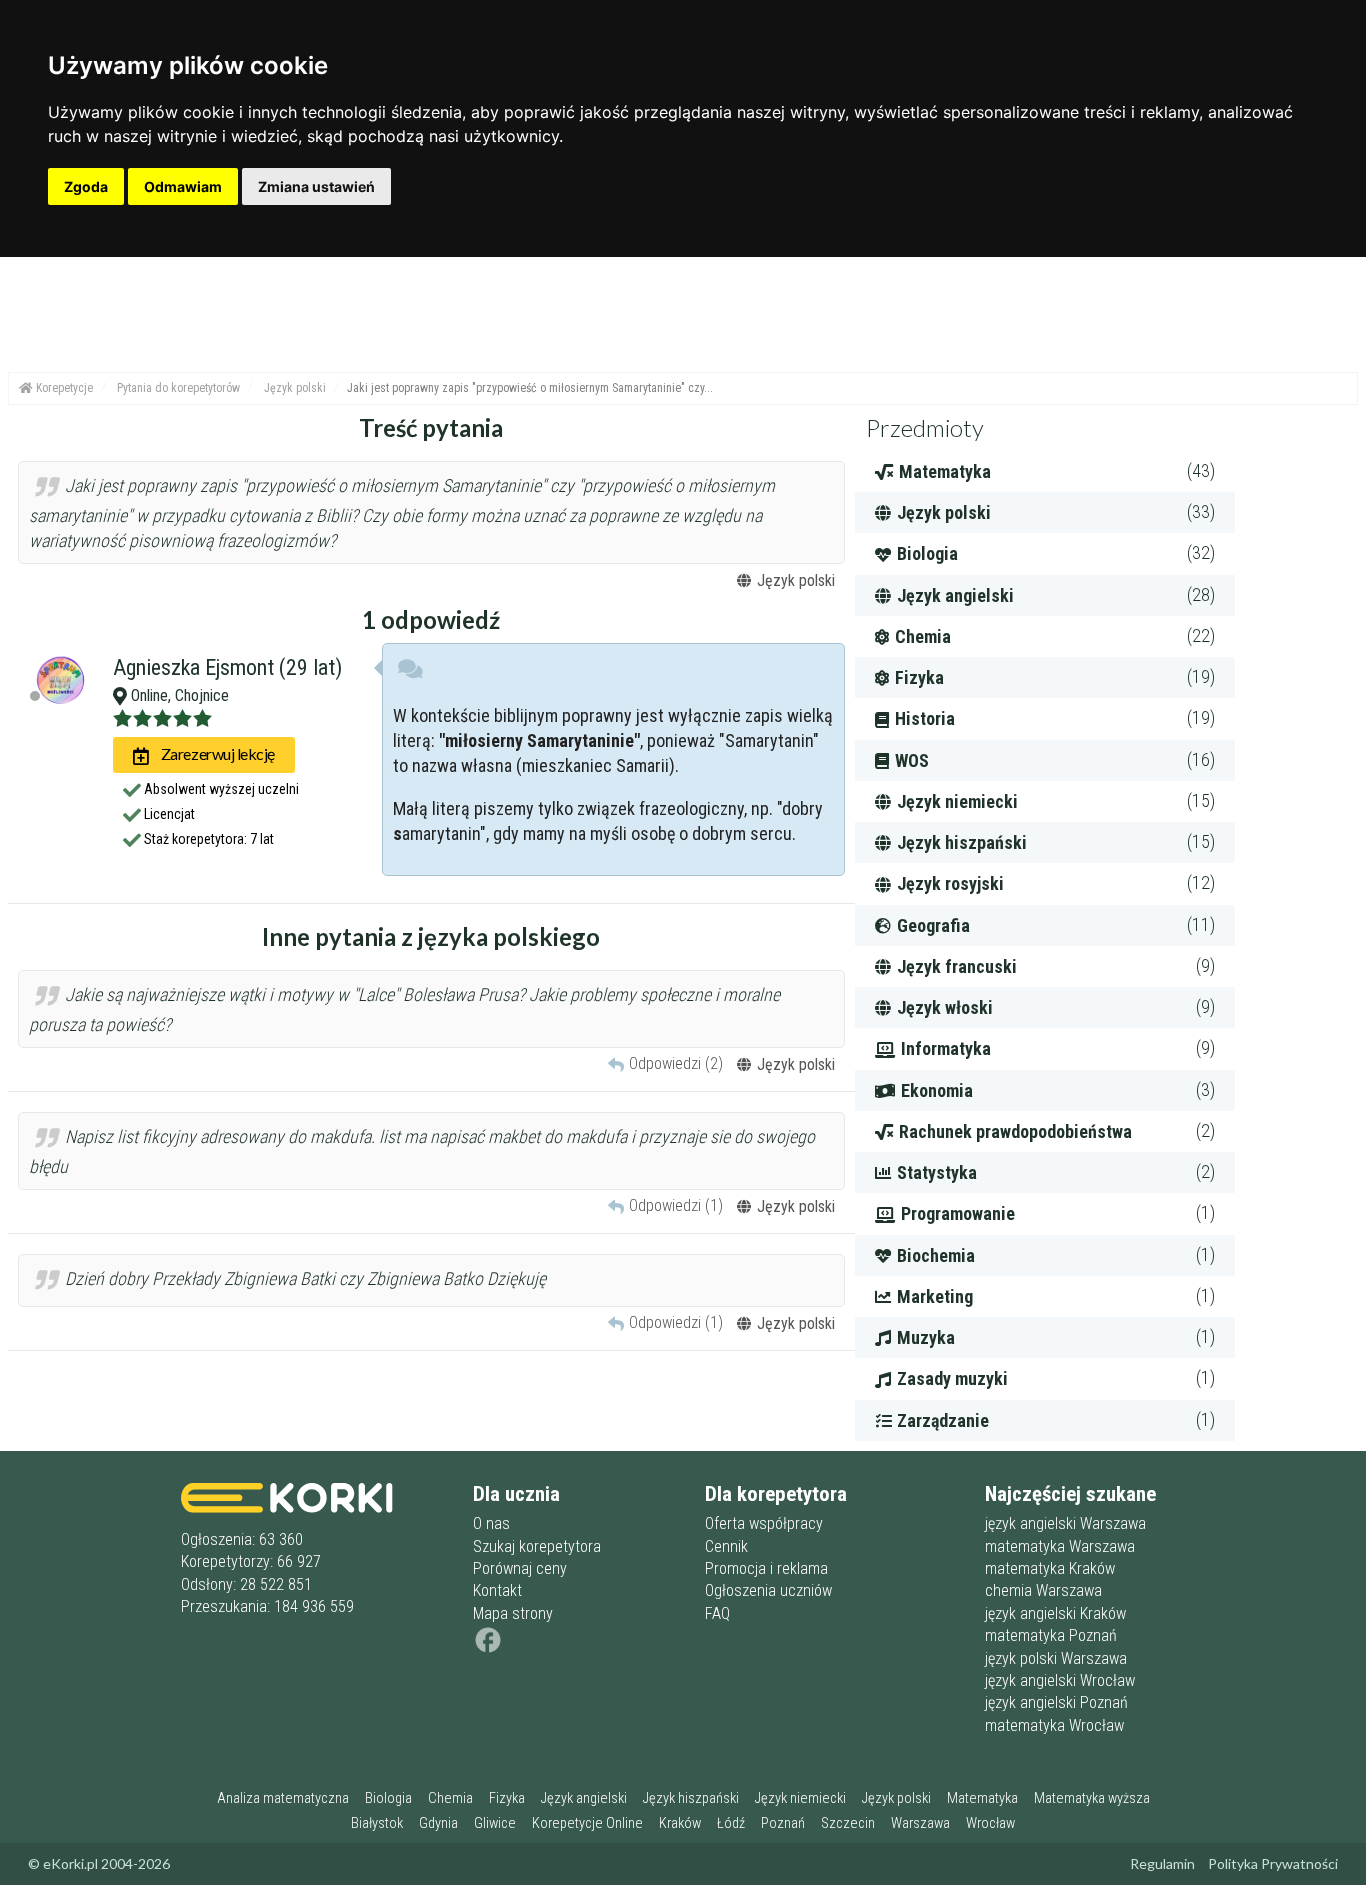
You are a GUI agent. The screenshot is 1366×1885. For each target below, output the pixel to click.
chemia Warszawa (1043, 1590)
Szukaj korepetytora (537, 1546)
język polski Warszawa (1056, 1658)
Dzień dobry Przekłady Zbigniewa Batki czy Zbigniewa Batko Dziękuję (303, 1278)
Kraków (680, 1823)
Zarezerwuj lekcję (216, 753)
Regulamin (1162, 1863)
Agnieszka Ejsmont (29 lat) (227, 667)
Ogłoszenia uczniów (768, 1590)
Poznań (783, 1823)
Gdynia (438, 1823)
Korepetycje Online (587, 1823)
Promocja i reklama (766, 1568)
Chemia (450, 1798)
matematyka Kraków (1050, 1568)
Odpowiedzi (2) (676, 1063)
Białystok (377, 1823)
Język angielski (584, 1798)
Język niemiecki (800, 1798)
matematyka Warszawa (1060, 1546)
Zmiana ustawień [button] (316, 186)
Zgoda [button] (86, 186)
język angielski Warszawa (1065, 1523)
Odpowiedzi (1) (676, 1205)
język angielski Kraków (1055, 1613)
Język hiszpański (691, 1798)
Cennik (726, 1546)
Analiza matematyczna (283, 1798)
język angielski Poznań (1056, 1702)
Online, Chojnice (178, 695)
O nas (491, 1523)
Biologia (388, 1798)
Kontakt (497, 1590)
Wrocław (990, 1823)
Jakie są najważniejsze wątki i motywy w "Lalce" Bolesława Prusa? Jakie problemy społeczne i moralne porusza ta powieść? (404, 1010)
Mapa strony (513, 1613)
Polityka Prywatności (1273, 1863)
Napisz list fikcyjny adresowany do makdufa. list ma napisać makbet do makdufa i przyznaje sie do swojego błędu (422, 1152)
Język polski (896, 1798)
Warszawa (920, 1823)
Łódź (731, 1823)
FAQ (717, 1613)
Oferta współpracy (764, 1523)
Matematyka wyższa (1092, 1798)
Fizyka (507, 1798)
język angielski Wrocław (1060, 1680)
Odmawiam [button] (183, 186)
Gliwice (495, 1823)
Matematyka (982, 1798)
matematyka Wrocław (1054, 1725)
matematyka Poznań (1051, 1635)
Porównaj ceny (520, 1568)
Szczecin (848, 1823)
